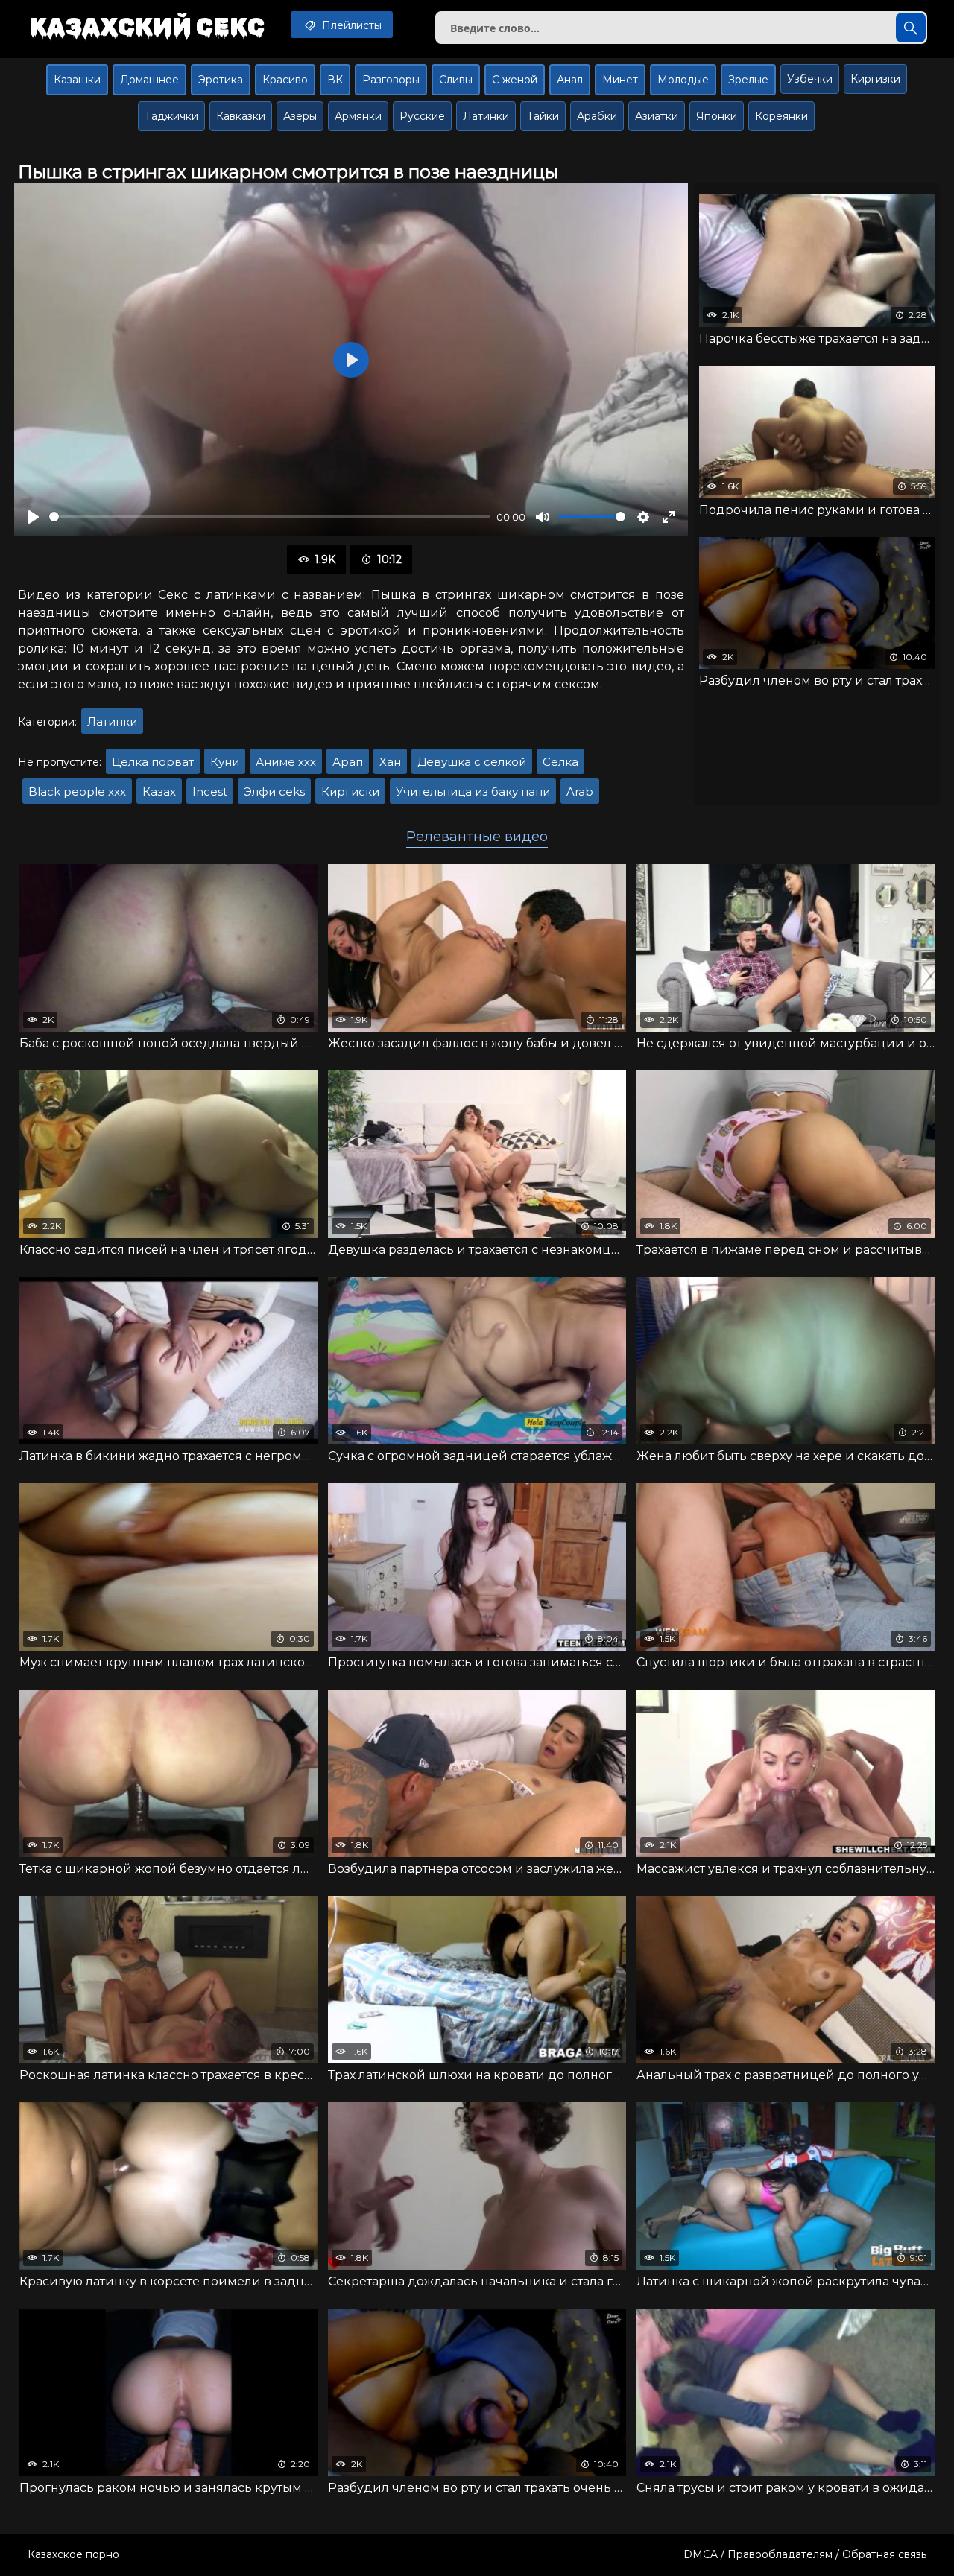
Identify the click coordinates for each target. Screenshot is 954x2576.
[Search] (911, 28)
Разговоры (391, 80)
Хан (390, 762)
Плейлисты (350, 25)
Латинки (486, 116)
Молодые (683, 80)
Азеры (300, 116)
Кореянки (781, 116)
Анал (570, 80)
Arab (580, 791)
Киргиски (350, 791)
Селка (560, 762)
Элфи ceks (274, 791)
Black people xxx (77, 791)
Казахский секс (147, 26)
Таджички (171, 116)
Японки (717, 116)
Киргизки (875, 79)
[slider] (270, 517)
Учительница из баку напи (473, 791)
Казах (159, 791)
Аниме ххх (286, 762)
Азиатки (657, 116)
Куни (225, 762)
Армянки (358, 116)
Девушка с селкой (472, 762)
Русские (422, 116)
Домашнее (149, 80)
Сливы (456, 80)
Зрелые (748, 80)
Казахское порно (73, 2554)
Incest (210, 791)
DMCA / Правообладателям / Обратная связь (805, 2554)
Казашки (77, 80)
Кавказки (241, 116)
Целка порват (153, 762)
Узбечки (810, 79)
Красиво (285, 80)
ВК (335, 80)
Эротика (221, 80)
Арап (348, 762)
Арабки (597, 116)
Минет (620, 80)
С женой (515, 80)
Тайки (543, 116)
